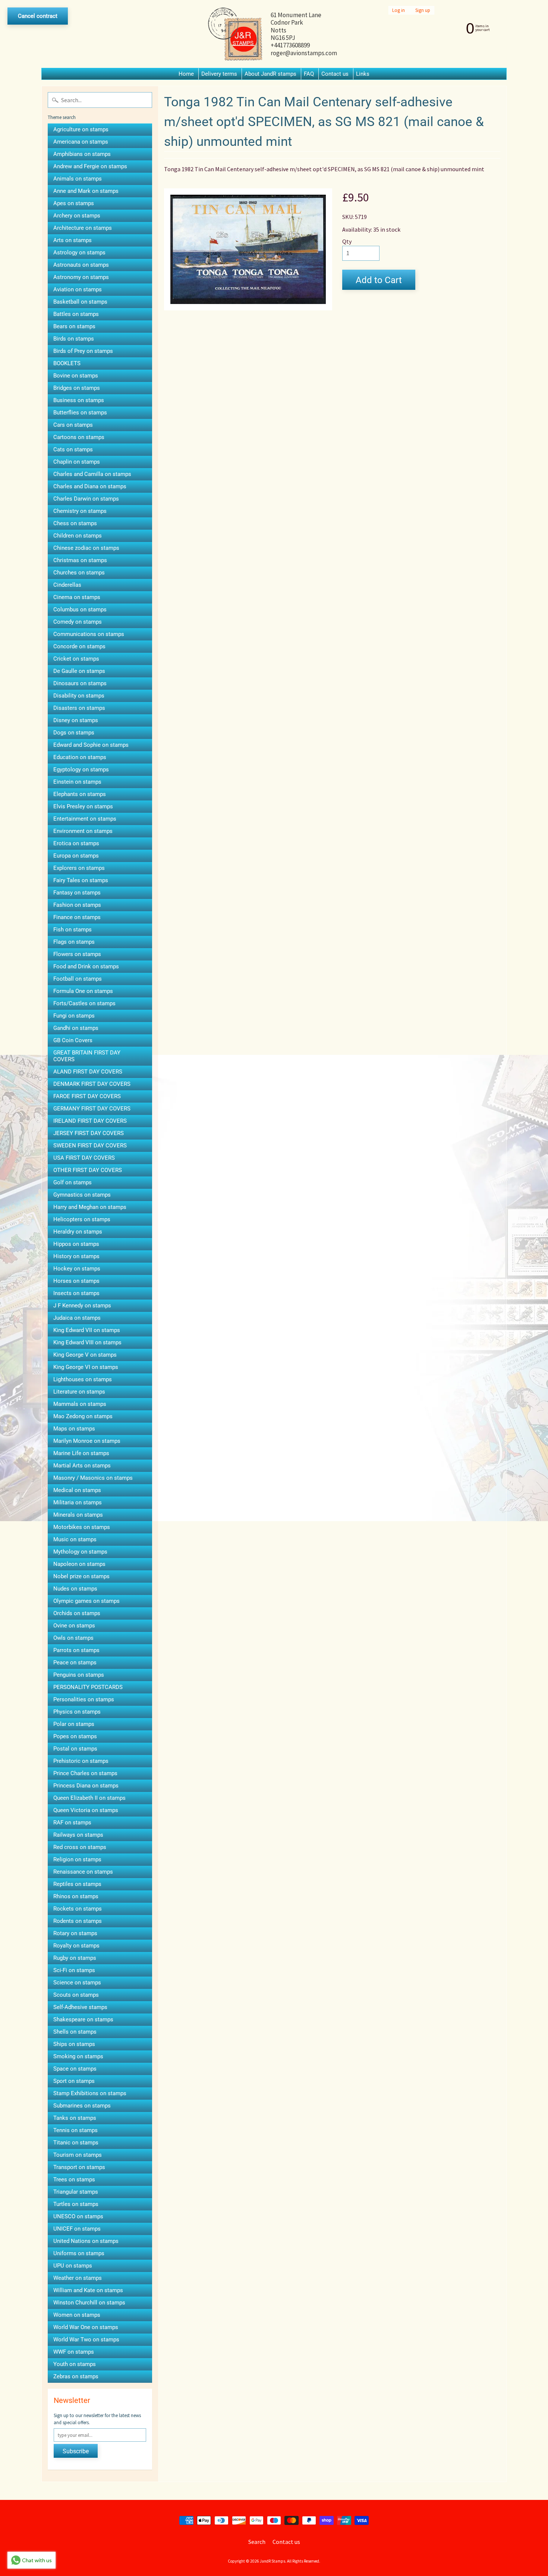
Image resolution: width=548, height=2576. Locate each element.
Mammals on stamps (80, 1404)
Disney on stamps (76, 720)
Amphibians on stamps (82, 154)
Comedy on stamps (78, 622)
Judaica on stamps (77, 1318)
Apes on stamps (74, 203)
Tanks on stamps (75, 2118)
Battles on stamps (76, 314)
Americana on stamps (81, 142)
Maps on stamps (74, 1429)
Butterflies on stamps (80, 413)
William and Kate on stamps (88, 2290)
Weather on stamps (78, 2278)
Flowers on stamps (77, 954)
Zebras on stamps (76, 2376)
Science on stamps (77, 1983)
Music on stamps (75, 1539)
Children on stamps (78, 536)
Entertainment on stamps (85, 819)
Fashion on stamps (77, 905)
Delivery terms (219, 74)
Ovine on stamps (74, 1626)
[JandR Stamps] (235, 34)
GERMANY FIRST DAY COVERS (92, 1109)
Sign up (423, 10)
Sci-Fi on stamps (74, 1970)
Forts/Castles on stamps (84, 1003)
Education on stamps (80, 757)
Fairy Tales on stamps (81, 880)
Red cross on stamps (80, 1847)
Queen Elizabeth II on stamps (89, 1798)
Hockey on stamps (77, 1269)
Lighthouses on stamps (83, 1379)
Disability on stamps (79, 696)
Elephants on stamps (80, 794)
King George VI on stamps (86, 1367)
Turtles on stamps (76, 2204)
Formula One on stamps (83, 991)
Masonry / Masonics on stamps (93, 1478)
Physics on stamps (77, 1712)
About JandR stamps (270, 74)
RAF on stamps (72, 1823)
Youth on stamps (75, 2364)
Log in (399, 10)
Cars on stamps (73, 425)
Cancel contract (38, 16)
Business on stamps (79, 400)
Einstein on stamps (77, 782)
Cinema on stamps (77, 597)
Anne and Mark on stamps (86, 191)
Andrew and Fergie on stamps (90, 166)
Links (363, 74)
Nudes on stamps (75, 1589)
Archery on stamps (77, 216)
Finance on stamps (77, 917)
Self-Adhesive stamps (80, 2007)
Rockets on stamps (78, 1909)
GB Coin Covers (73, 1040)
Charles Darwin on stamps (86, 499)
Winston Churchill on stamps (89, 2303)
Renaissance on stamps (83, 1872)
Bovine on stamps (76, 376)
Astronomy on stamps (81, 277)
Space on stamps (75, 2069)
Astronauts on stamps (81, 265)
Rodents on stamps (78, 1921)
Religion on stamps (77, 1859)
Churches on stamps (79, 573)
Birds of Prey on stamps (83, 351)
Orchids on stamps (77, 1613)
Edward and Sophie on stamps (91, 745)
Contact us (335, 74)
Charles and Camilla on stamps (92, 474)
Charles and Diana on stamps (90, 486)
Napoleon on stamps (79, 1564)
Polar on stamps (74, 1724)
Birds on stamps (74, 339)
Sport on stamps (74, 2081)
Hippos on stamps (76, 1244)
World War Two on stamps (86, 2340)
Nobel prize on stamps (81, 1576)
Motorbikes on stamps (82, 1527)
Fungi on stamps (74, 1016)
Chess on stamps (75, 523)
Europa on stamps (76, 856)
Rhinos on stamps (76, 1896)
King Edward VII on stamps (87, 1330)
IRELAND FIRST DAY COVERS (90, 1121)
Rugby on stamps (75, 1958)
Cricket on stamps (76, 659)
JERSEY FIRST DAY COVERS (89, 1133)
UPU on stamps (73, 2266)
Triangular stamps (76, 2192)
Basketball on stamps (80, 302)
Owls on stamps (73, 1638)
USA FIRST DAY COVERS (84, 1158)
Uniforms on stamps (79, 2253)
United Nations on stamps (86, 2241)
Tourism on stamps (78, 2155)
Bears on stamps (74, 326)
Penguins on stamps (79, 1675)
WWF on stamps (74, 2352)
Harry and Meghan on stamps (90, 1207)
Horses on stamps (76, 1281)
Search (257, 2542)
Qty (347, 241)
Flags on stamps (74, 942)
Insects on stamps (76, 1293)
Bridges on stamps (77, 388)
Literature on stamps (79, 1392)
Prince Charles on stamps (85, 1773)
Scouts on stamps (76, 1995)
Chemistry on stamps (80, 511)
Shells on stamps (75, 2032)
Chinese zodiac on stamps (86, 548)
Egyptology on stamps (81, 770)
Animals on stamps (78, 179)
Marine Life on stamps (81, 1453)
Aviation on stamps (78, 289)
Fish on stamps (73, 930)
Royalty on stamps (76, 1946)
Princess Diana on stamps (86, 1786)
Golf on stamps (73, 1182)
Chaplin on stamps (77, 462)
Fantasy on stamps (77, 893)
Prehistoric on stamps (81, 1761)
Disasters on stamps (79, 708)
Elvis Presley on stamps (83, 806)
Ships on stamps (74, 2044)
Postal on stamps (75, 1749)
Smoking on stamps (78, 2056)
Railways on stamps (78, 1835)
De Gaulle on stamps (79, 671)
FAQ (309, 74)
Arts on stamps (73, 240)
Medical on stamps (77, 1490)
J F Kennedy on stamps (82, 1306)
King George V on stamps (85, 1355)
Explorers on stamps (79, 868)
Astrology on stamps (79, 253)
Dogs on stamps (74, 733)
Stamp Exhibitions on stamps (90, 2093)
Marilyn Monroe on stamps (87, 1441)
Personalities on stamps (84, 1699)
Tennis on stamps (75, 2130)
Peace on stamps (75, 1663)
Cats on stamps (73, 449)
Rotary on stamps (75, 1933)
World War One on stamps (86, 2327)
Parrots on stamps (76, 1650)
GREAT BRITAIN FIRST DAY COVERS (87, 1056)
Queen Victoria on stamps (86, 1810)
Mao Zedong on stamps (83, 1416)
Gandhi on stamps (76, 1028)
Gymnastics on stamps (82, 1195)
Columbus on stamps (80, 609)
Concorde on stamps (79, 646)
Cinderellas (67, 585)
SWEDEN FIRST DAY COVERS (90, 1146)
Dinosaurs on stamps (80, 683)
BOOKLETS (67, 363)
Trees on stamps (74, 2179)
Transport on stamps (79, 2167)
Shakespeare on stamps (83, 2019)
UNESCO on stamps (78, 2216)
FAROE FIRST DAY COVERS (87, 1096)
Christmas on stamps (80, 560)
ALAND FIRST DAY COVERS (88, 1072)
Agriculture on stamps (81, 129)
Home (186, 74)
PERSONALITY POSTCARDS (88, 1687)
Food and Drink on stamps (86, 966)
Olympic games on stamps (86, 1601)
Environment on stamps (83, 831)
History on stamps (76, 1256)
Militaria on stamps (78, 1502)
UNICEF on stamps (77, 2229)
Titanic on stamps (76, 2143)
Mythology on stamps (80, 1552)
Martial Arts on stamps (82, 1466)
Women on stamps (77, 2315)
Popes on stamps (75, 1736)
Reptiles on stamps (77, 1884)
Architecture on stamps (83, 228)
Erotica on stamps (76, 843)
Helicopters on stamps (82, 1219)
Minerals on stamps (78, 1515)
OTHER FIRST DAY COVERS (88, 1170)
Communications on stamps (89, 634)
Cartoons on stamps (79, 437)
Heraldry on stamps (78, 1232)
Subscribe (76, 2451)
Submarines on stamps (82, 2106)
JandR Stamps (273, 2561)
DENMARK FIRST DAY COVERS (92, 1084)
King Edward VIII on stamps (87, 1342)
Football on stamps (78, 979)
